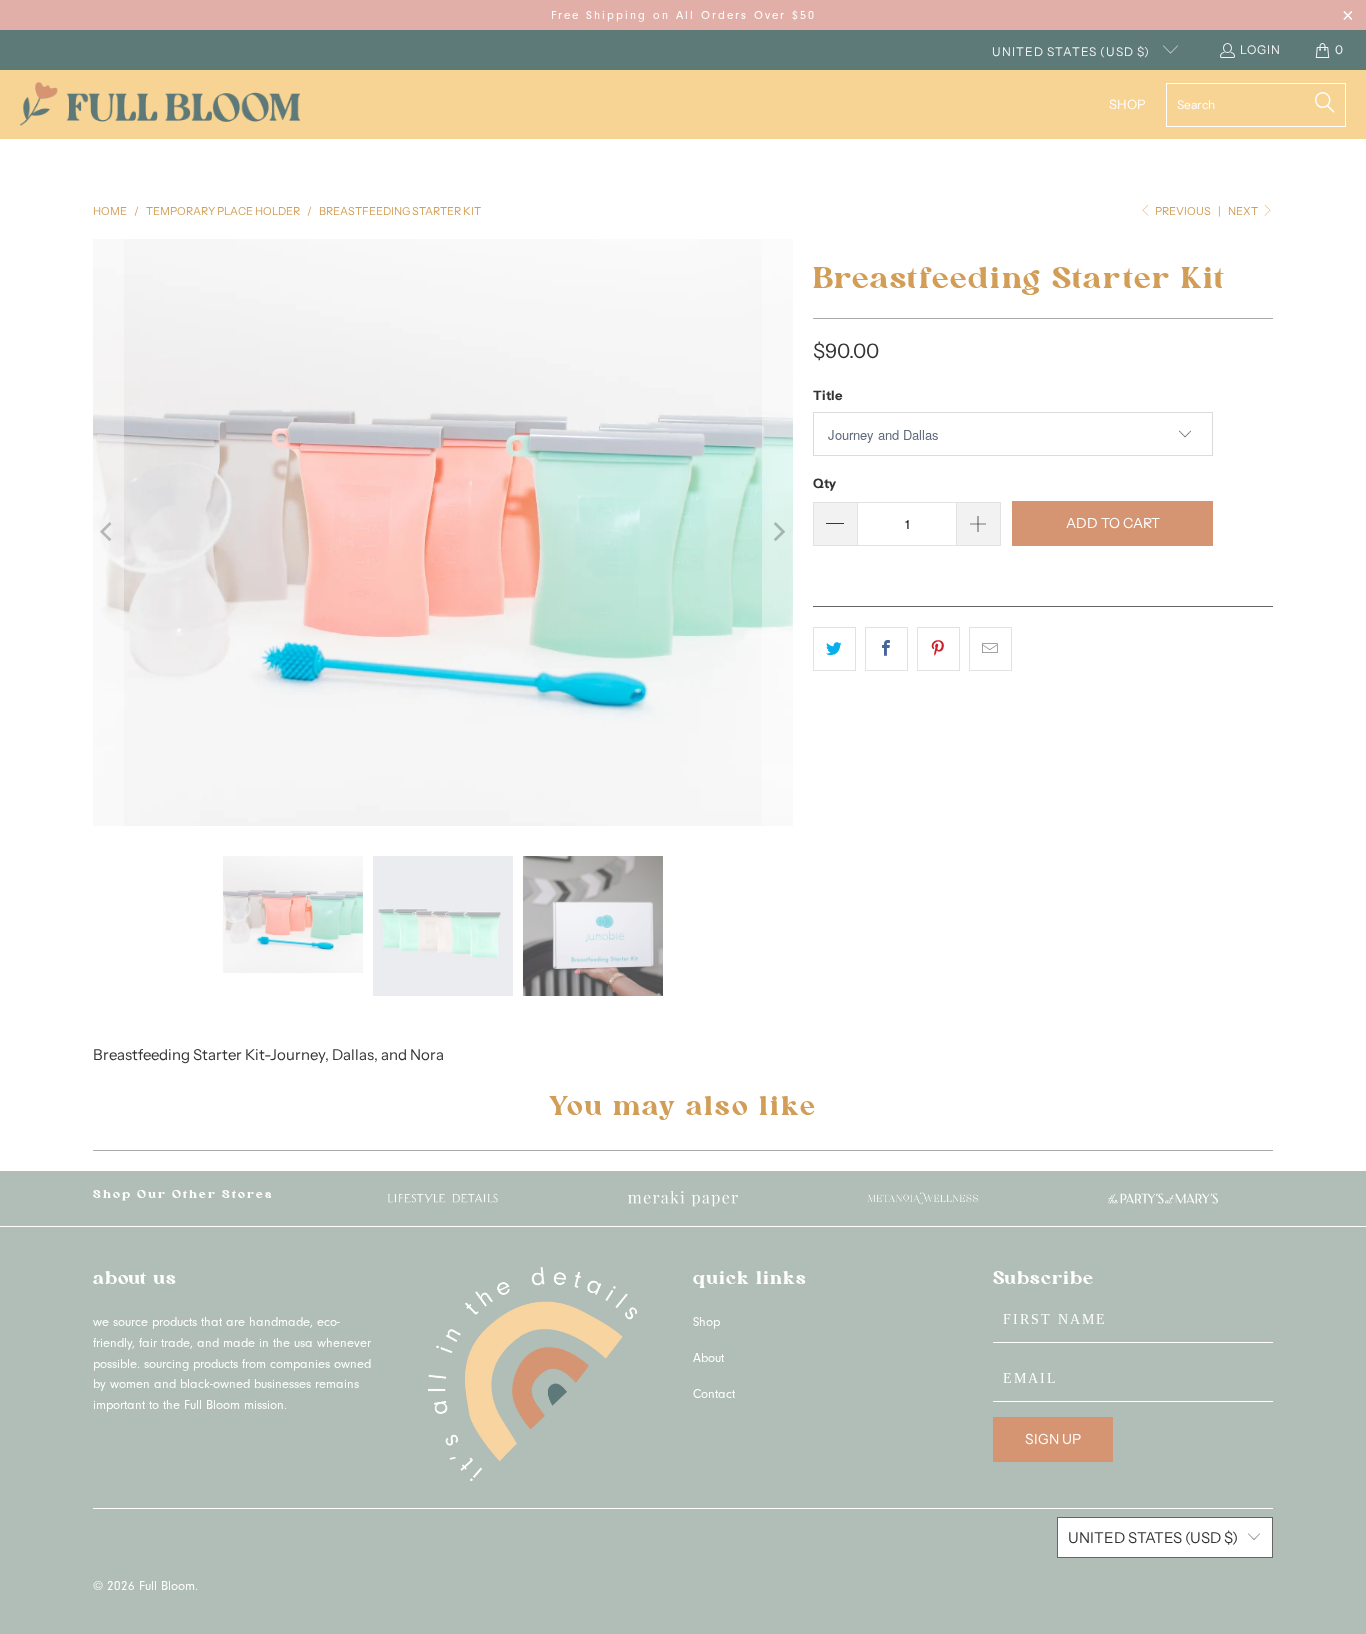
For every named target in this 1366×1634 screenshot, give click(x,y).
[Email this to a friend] (990, 649)
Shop (706, 1323)
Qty (824, 483)
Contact (714, 1395)
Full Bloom (167, 1587)
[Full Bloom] (160, 104)
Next (1244, 211)
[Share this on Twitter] (834, 649)
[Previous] (108, 532)
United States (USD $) (1072, 51)
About (708, 1359)
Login (1260, 49)
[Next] (778, 532)
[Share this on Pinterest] (938, 649)
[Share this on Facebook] (886, 649)
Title (827, 395)
